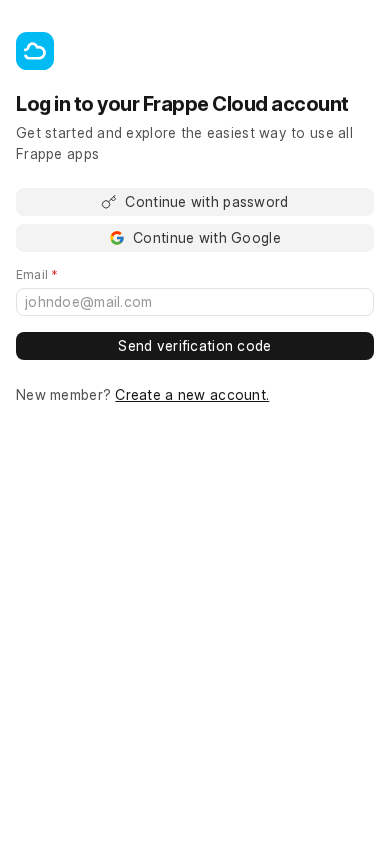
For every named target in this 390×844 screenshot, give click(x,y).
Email (65, 275)
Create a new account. (192, 394)
